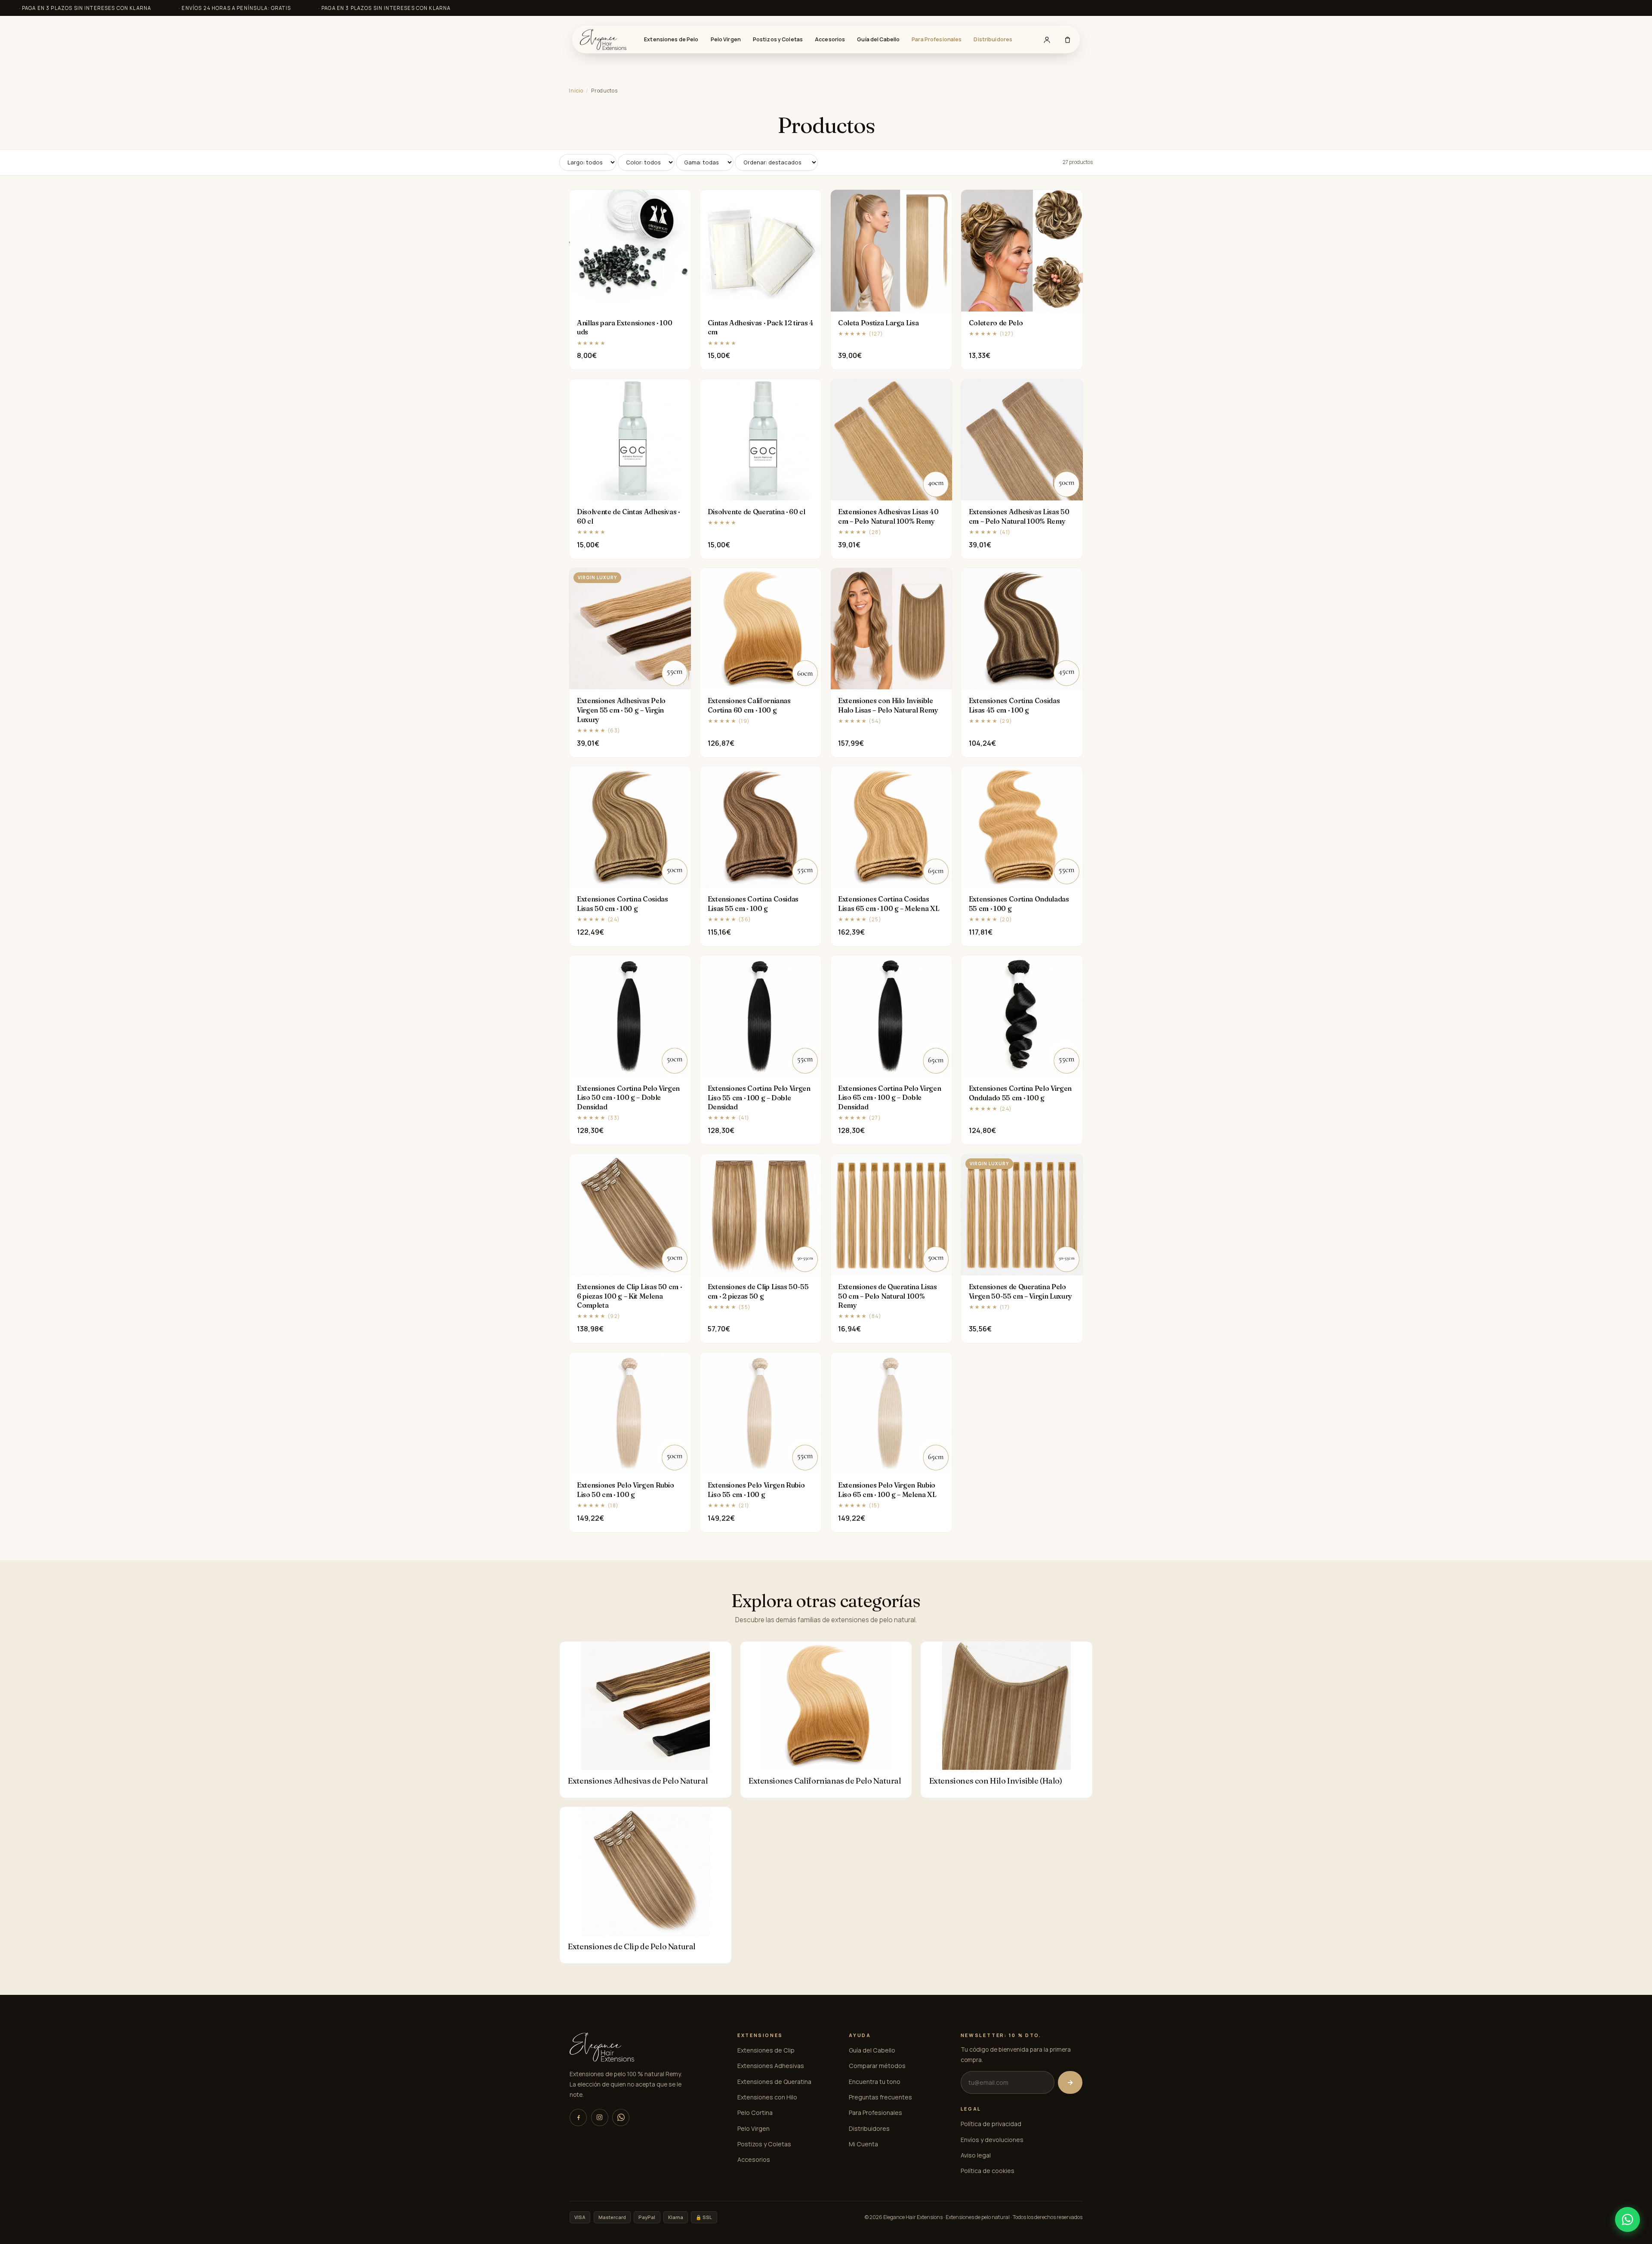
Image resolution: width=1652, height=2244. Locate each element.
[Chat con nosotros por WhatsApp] (1627, 2219)
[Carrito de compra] (1067, 40)
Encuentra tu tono (875, 2082)
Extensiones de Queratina (774, 2082)
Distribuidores (993, 39)
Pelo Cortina (755, 2113)
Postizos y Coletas (778, 39)
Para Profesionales (937, 39)
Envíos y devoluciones (992, 2140)
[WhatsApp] (621, 2117)
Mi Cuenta (863, 2144)
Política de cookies (988, 2171)
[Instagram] (600, 2117)
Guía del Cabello (878, 39)
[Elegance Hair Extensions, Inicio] (603, 40)
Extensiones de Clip (766, 2050)
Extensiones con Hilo (767, 2097)
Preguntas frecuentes (880, 2097)
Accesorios (830, 39)
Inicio (576, 91)
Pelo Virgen (726, 39)
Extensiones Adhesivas (771, 2066)
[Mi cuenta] (1047, 40)
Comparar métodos (877, 2066)
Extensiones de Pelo (671, 39)
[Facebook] (578, 2117)
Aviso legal (976, 2155)
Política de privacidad (991, 2124)
